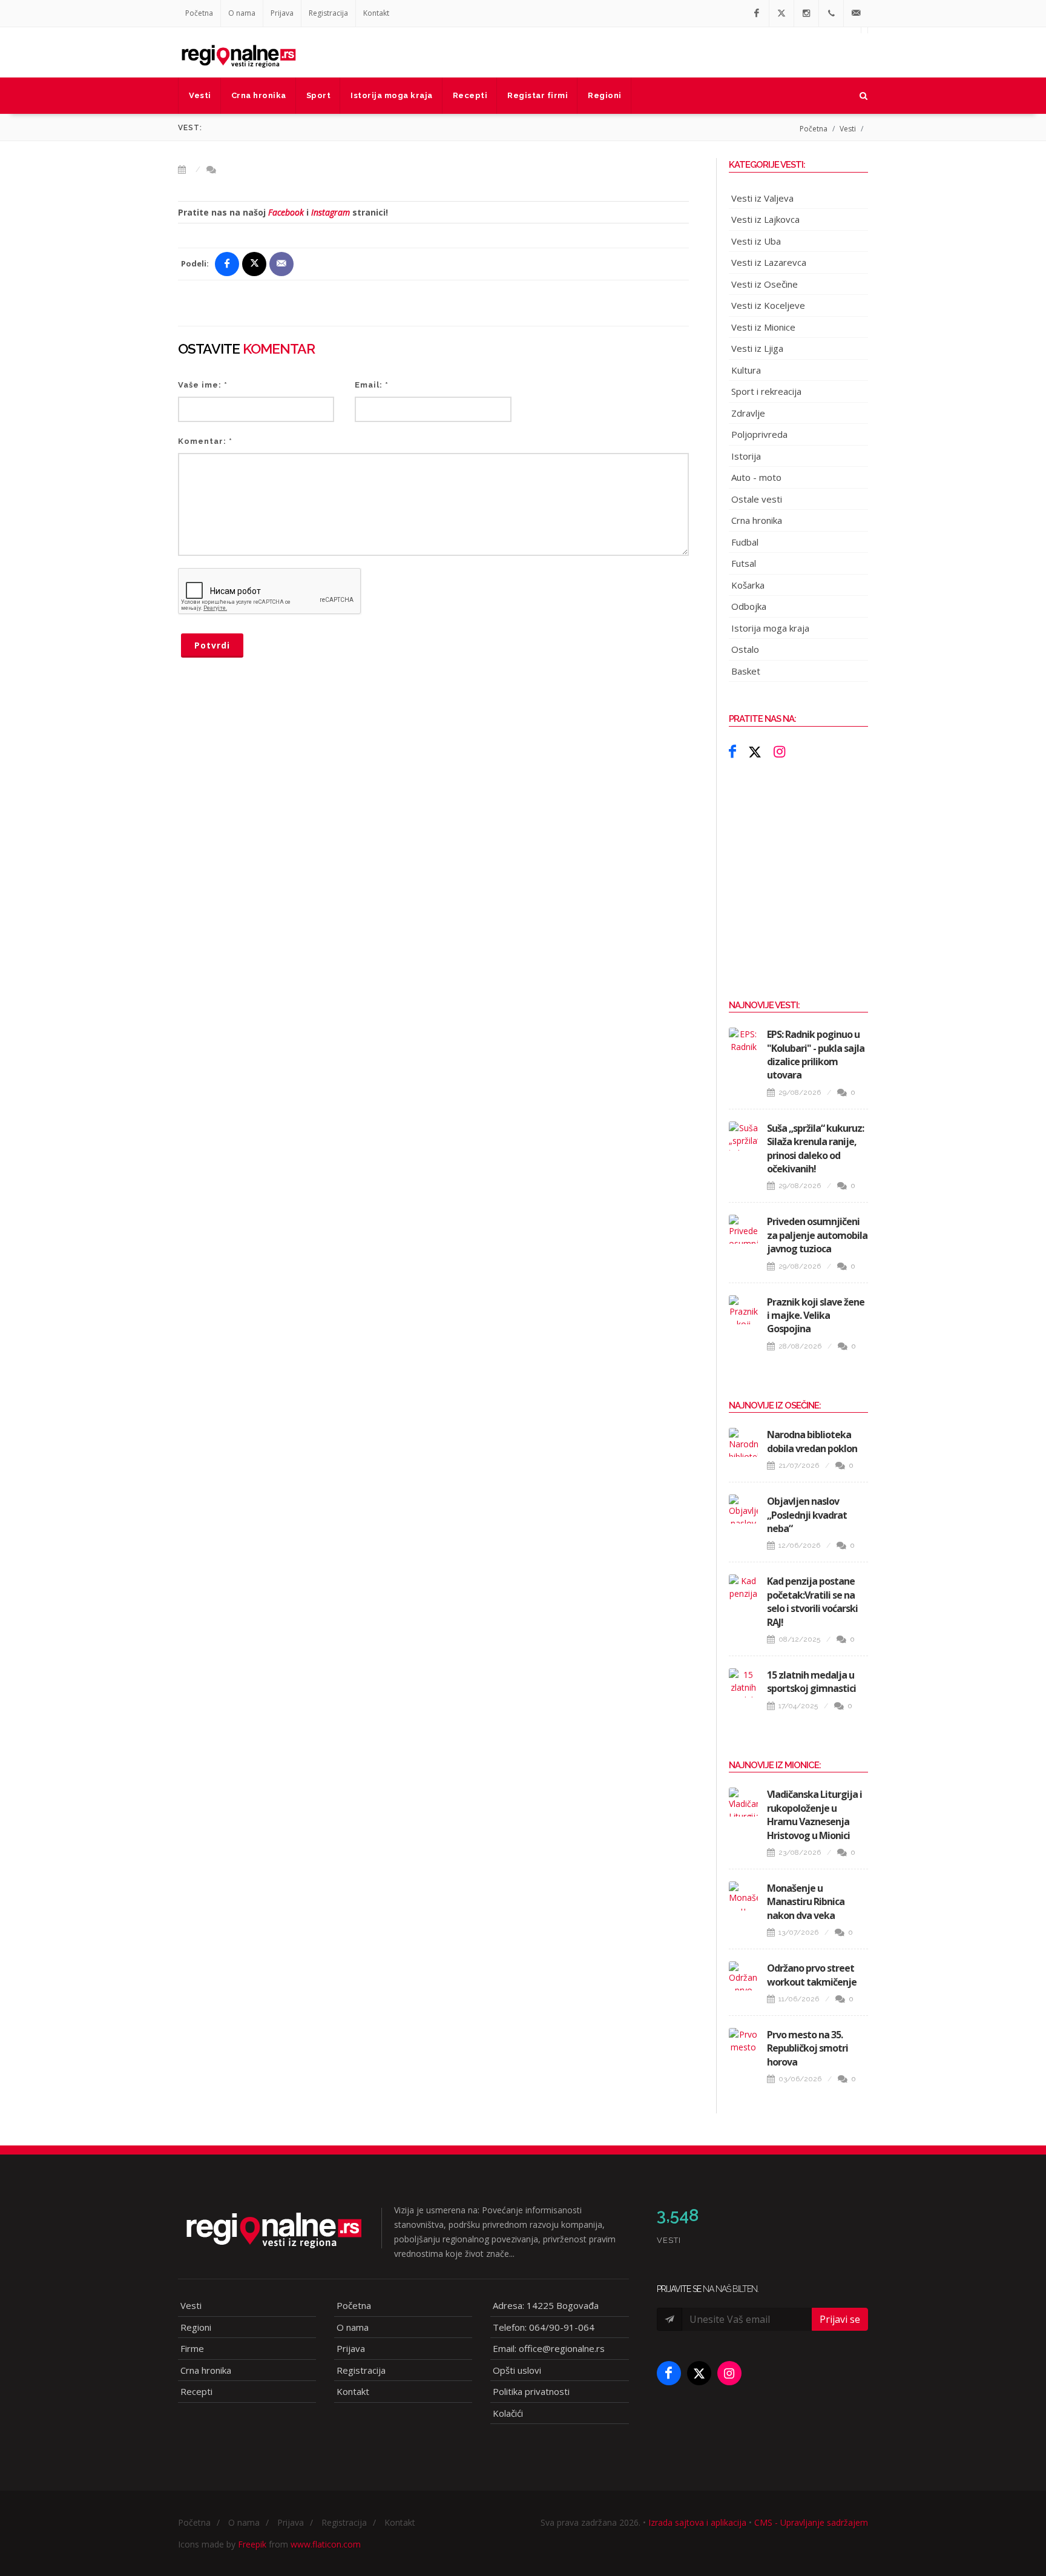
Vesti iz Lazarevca (769, 262)
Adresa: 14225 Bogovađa (546, 2305)
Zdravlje (748, 413)
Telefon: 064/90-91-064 (544, 2327)
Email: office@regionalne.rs (549, 2348)
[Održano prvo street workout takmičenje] (743, 1976)
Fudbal (745, 542)
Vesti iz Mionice (763, 327)
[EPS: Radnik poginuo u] (743, 1042)
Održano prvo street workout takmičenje (812, 1975)
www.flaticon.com (326, 2544)
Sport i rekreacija (766, 391)
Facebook (286, 212)
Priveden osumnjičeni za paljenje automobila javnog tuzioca (817, 1235)
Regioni (196, 2327)
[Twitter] (781, 13)
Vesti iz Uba (756, 241)
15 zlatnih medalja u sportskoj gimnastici (811, 1682)
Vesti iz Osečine (765, 284)
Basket (746, 671)
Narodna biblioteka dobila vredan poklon (812, 1441)
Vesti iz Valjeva (762, 198)
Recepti (196, 2391)
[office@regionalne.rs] (856, 13)
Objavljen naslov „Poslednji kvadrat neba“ (807, 1515)
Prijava (282, 13)
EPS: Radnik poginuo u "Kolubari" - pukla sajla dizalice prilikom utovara (816, 1055)
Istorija (746, 456)
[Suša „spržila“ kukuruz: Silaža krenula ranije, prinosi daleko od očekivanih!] (743, 1136)
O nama (242, 13)
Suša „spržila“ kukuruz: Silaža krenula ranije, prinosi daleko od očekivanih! (815, 1148)
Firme (192, 2348)
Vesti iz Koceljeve (768, 305)
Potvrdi (212, 645)
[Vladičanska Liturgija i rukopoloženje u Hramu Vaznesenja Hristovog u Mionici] (743, 1802)
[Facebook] (757, 13)
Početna (199, 13)
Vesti (848, 129)
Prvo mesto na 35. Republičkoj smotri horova (808, 2048)
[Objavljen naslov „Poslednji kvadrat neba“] (743, 1509)
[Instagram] (806, 13)
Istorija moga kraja (770, 628)
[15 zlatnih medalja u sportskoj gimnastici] (743, 1683)
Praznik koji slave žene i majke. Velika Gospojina (816, 1316)
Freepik (252, 2544)
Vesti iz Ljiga (757, 348)
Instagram (331, 212)
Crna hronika (757, 520)
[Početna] (238, 52)
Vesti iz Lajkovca (765, 219)
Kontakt (376, 13)
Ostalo (745, 649)
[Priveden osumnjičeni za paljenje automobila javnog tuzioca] (743, 1229)
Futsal (744, 563)
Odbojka (749, 606)
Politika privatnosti (531, 2391)
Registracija (328, 13)
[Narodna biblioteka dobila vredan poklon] (743, 1442)
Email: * (372, 385)
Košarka (748, 585)
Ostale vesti (757, 499)
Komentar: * (205, 441)
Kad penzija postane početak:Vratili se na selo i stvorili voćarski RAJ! (812, 1601)
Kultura (746, 370)
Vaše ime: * (203, 385)
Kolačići (508, 2413)
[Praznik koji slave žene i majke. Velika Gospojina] (743, 1310)
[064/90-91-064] (831, 13)
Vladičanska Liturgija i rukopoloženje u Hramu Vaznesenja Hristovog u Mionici (814, 1815)
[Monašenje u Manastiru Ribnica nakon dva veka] (743, 1896)
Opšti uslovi (517, 2370)
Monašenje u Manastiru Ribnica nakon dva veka (806, 1902)
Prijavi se (840, 2319)
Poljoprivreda (759, 434)
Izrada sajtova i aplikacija (697, 2522)
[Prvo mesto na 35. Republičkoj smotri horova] (743, 2043)
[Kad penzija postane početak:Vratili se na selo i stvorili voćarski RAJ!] (743, 1589)
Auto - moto (756, 477)
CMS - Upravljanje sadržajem (811, 2522)
